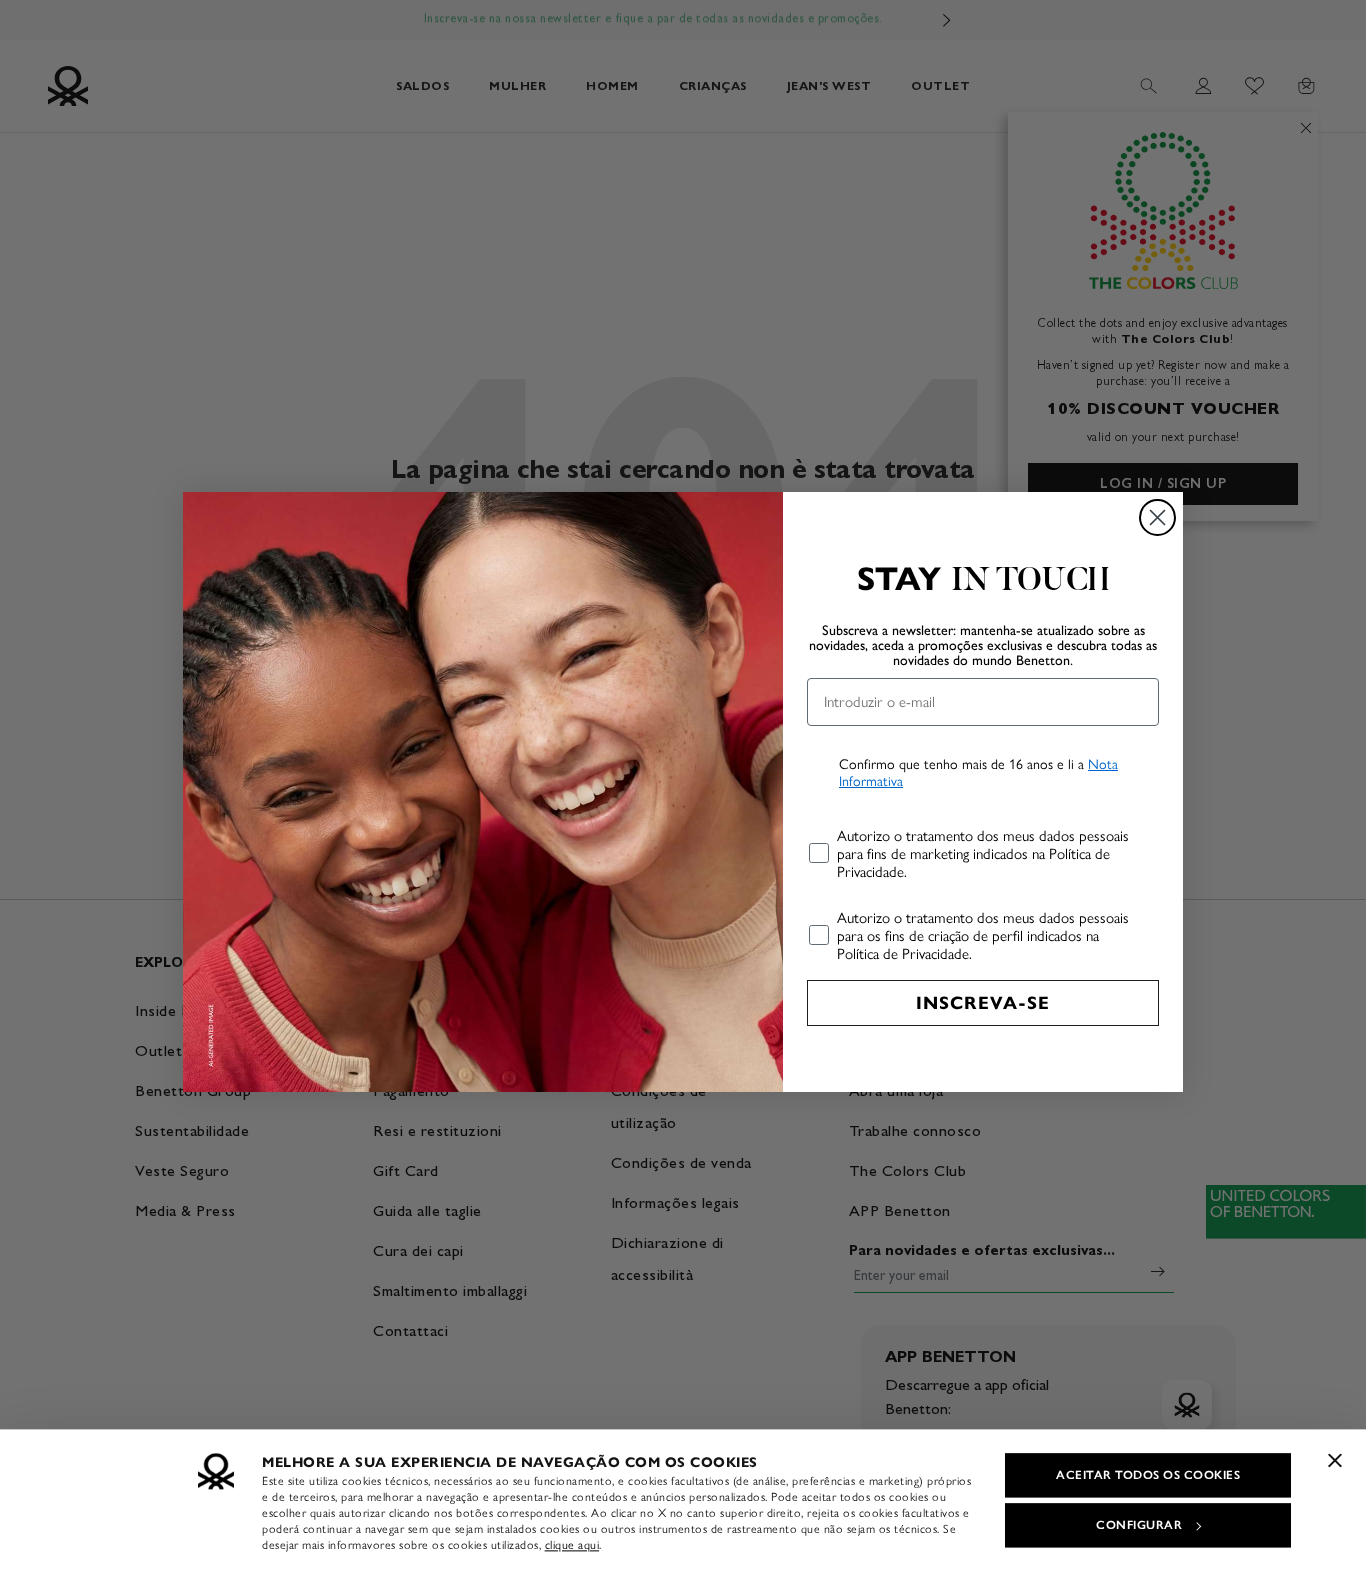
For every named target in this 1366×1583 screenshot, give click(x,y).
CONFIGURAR (1139, 1525)
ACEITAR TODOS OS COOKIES (1148, 1475)
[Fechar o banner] (1335, 1460)
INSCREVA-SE (983, 1003)
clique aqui (572, 1545)
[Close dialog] (1157, 517)
